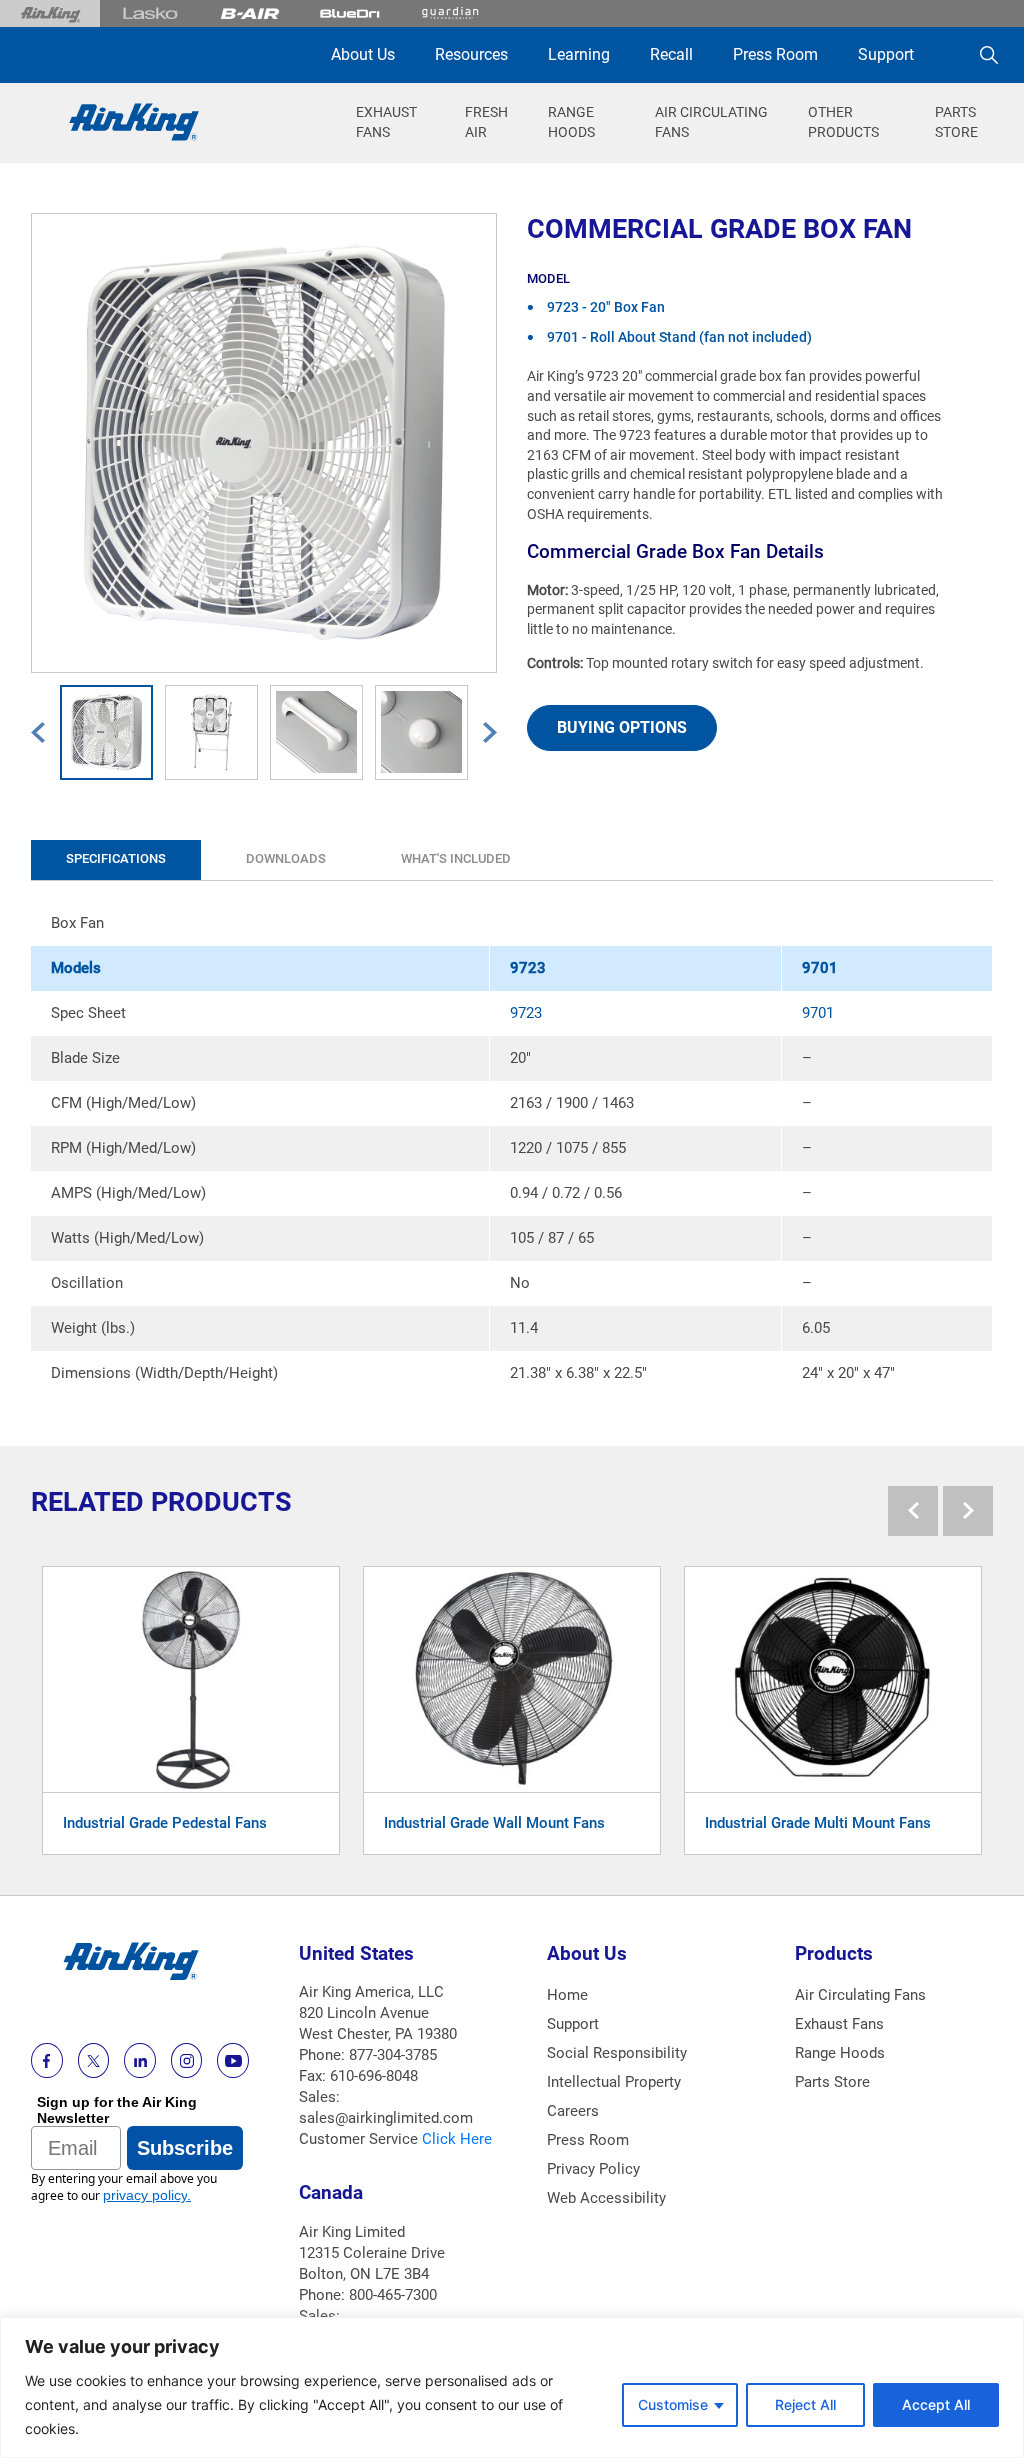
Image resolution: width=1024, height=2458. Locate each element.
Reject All (805, 2404)
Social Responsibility (617, 2053)
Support (886, 54)
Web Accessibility (606, 2198)
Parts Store (832, 2082)
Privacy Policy (593, 2169)
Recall (671, 54)
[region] (512, 2387)
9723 (526, 1013)
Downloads (286, 858)
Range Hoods (840, 2053)
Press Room (775, 54)
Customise (673, 2404)
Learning (579, 54)
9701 (818, 1013)
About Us (363, 54)
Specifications (116, 858)
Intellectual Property (614, 2082)
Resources (471, 54)
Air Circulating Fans (860, 1995)
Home (567, 1995)
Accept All (936, 2404)
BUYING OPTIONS (622, 727)
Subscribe (185, 2148)
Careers (573, 2111)
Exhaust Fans (839, 2024)
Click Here (457, 2139)
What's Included (456, 858)
